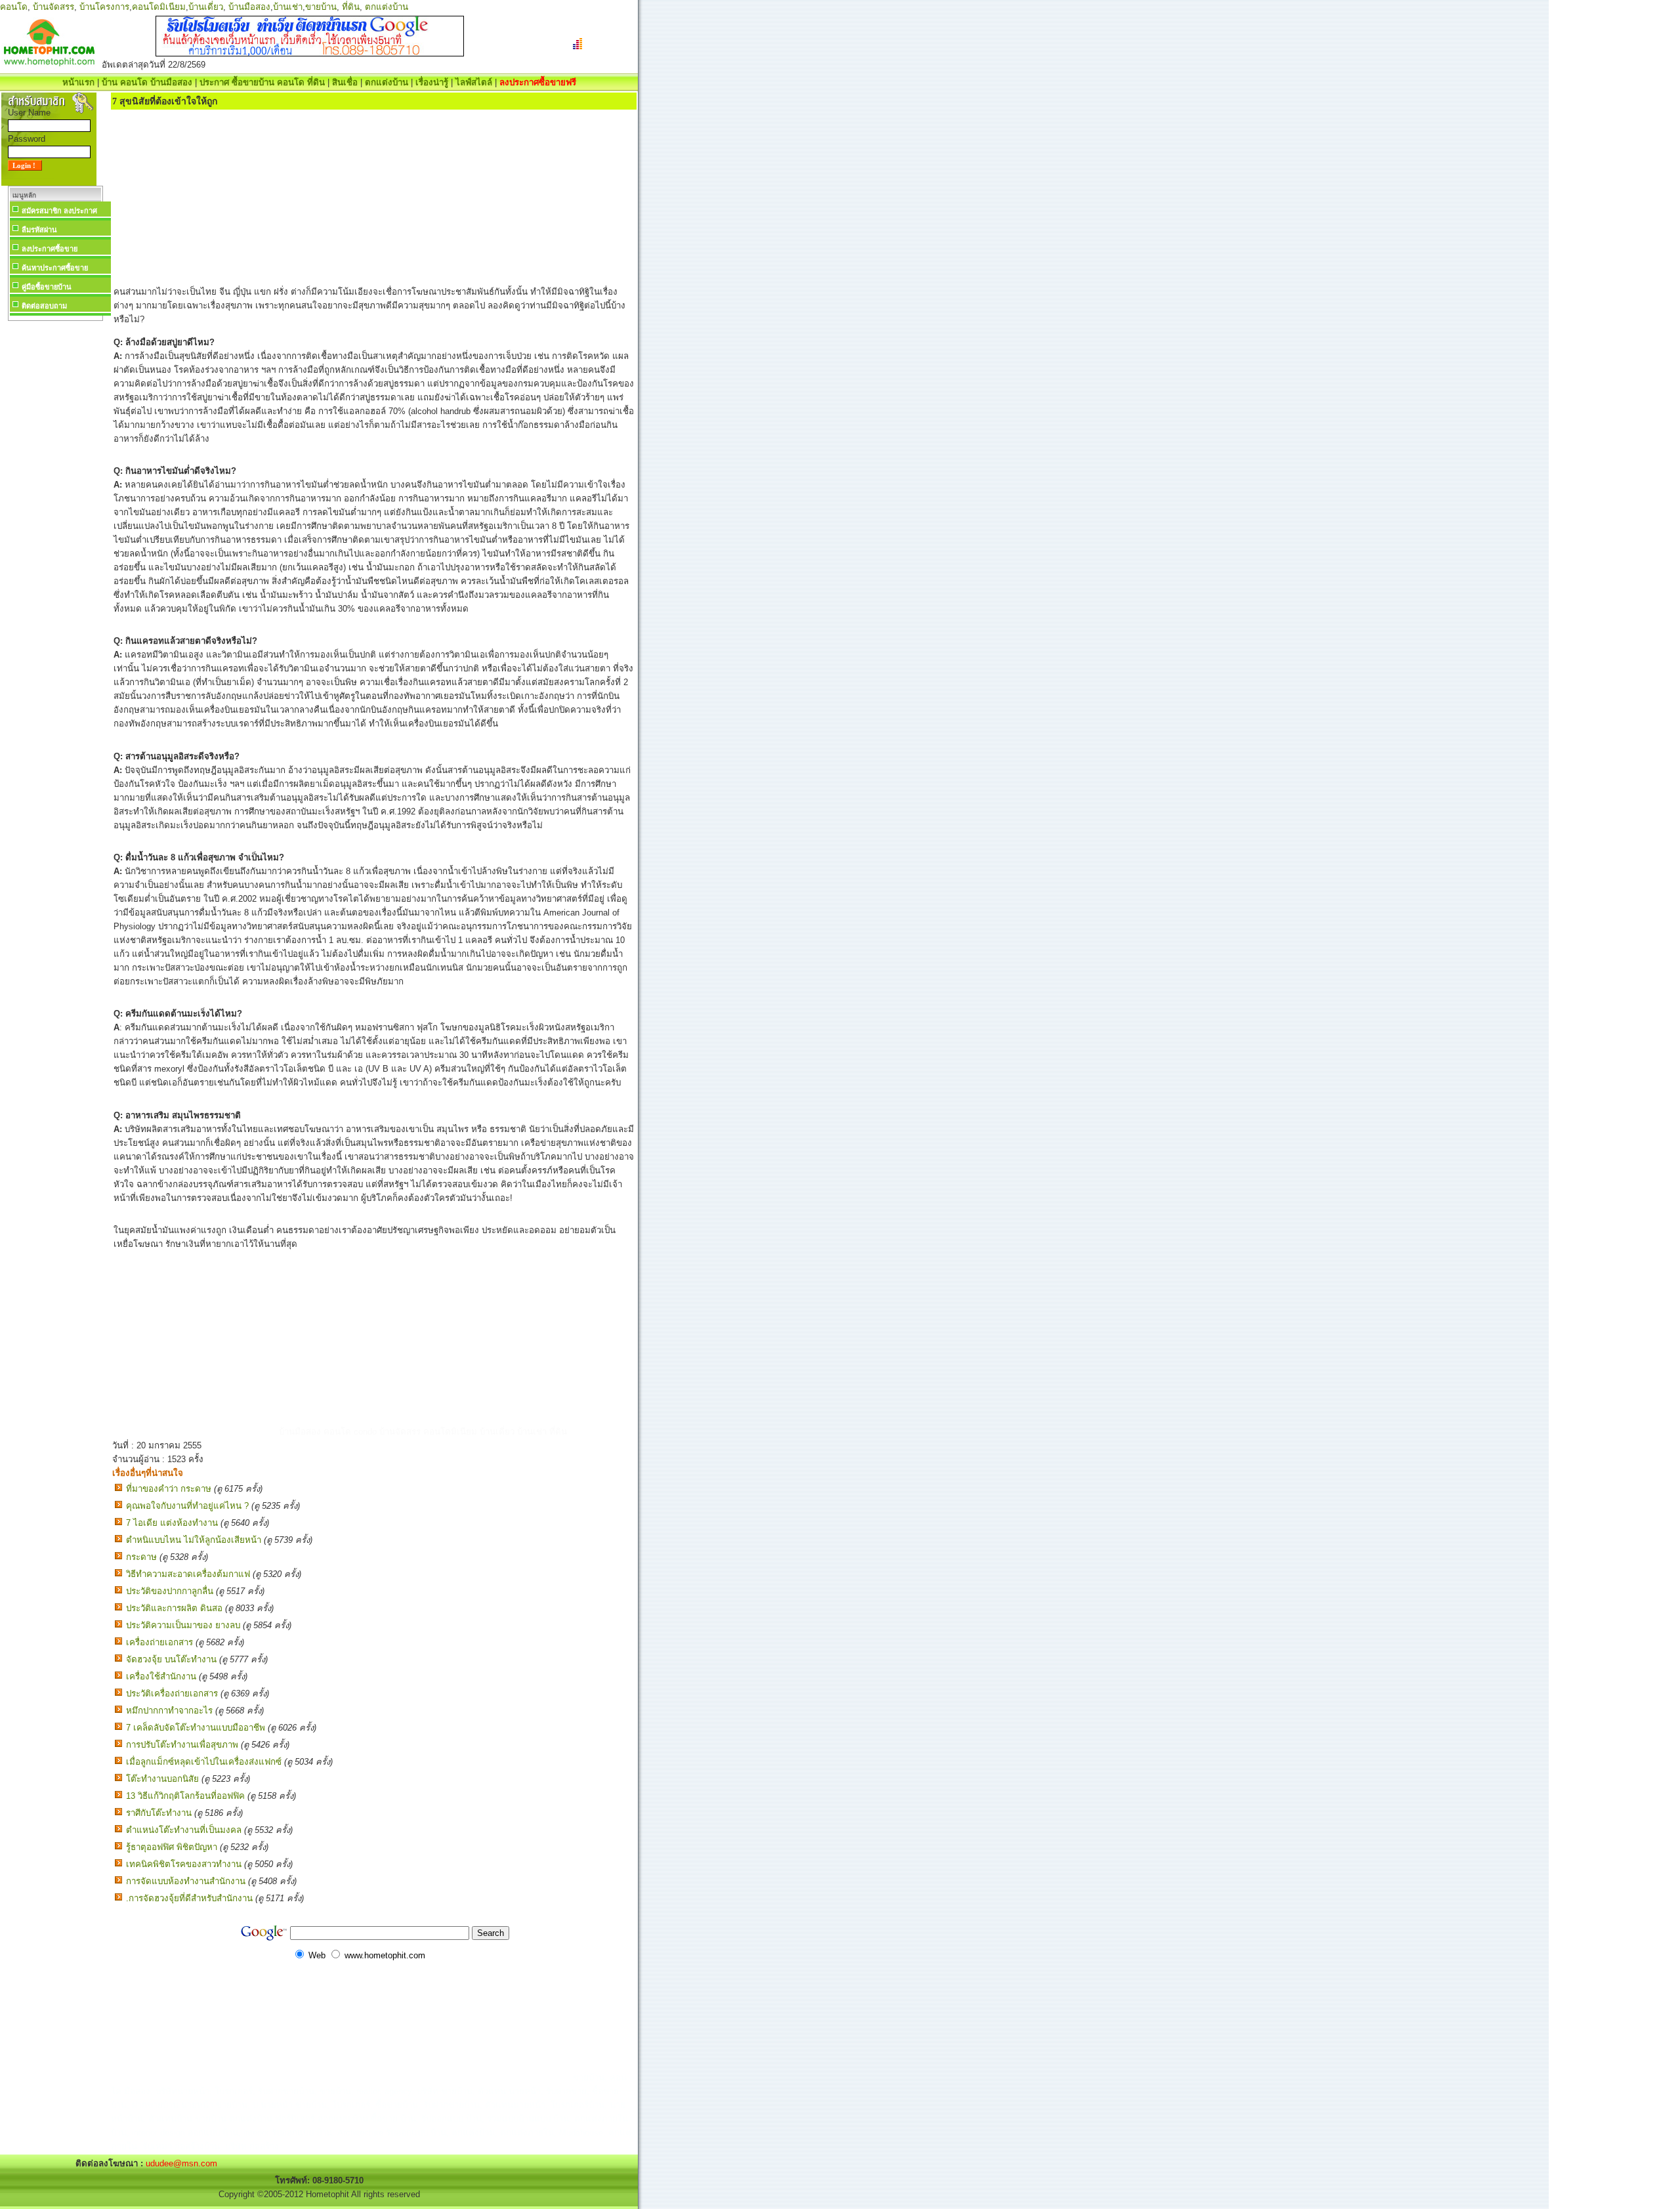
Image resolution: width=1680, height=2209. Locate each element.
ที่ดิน (351, 7)
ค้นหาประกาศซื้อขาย (55, 268)
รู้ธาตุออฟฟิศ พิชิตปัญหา (172, 1847)
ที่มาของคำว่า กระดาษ (169, 1489)
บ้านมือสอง (249, 7)
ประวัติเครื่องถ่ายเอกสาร (172, 1694)
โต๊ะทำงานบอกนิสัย (162, 1779)
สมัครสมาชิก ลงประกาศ (59, 211)
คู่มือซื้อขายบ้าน (47, 287)
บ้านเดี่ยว (206, 7)
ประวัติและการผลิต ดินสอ (174, 1608)
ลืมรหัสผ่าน (39, 230)
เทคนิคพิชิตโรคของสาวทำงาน (184, 1864)
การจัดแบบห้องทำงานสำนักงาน (186, 1881)
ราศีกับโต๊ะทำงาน (159, 1813)
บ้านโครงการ (104, 7)
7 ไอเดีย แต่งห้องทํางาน (172, 1523)
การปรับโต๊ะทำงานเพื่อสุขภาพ (182, 1745)
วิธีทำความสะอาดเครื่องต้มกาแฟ (188, 1574)
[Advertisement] (55, 521)
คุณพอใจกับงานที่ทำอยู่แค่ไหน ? (187, 1506)
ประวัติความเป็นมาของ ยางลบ (183, 1625)
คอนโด (14, 7)
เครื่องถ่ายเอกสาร (159, 1642)
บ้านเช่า (288, 7)
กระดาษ (141, 1557)
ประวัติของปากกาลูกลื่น (170, 1591)
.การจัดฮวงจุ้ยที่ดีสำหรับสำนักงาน (189, 1898)
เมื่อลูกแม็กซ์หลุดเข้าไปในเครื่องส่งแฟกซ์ (204, 1762)
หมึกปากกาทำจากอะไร (169, 1711)
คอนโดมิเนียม (159, 7)
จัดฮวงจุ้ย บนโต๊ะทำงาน (171, 1659)
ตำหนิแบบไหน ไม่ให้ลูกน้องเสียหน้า (194, 1540)
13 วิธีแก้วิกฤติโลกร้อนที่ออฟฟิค (185, 1796)
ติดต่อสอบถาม (44, 306)
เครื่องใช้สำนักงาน (161, 1676)
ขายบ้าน (321, 7)
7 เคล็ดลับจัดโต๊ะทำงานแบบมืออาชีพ (196, 1728)
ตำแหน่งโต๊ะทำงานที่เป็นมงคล (184, 1830)
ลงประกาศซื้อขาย (50, 249)
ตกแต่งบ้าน (387, 7)
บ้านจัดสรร (53, 7)
